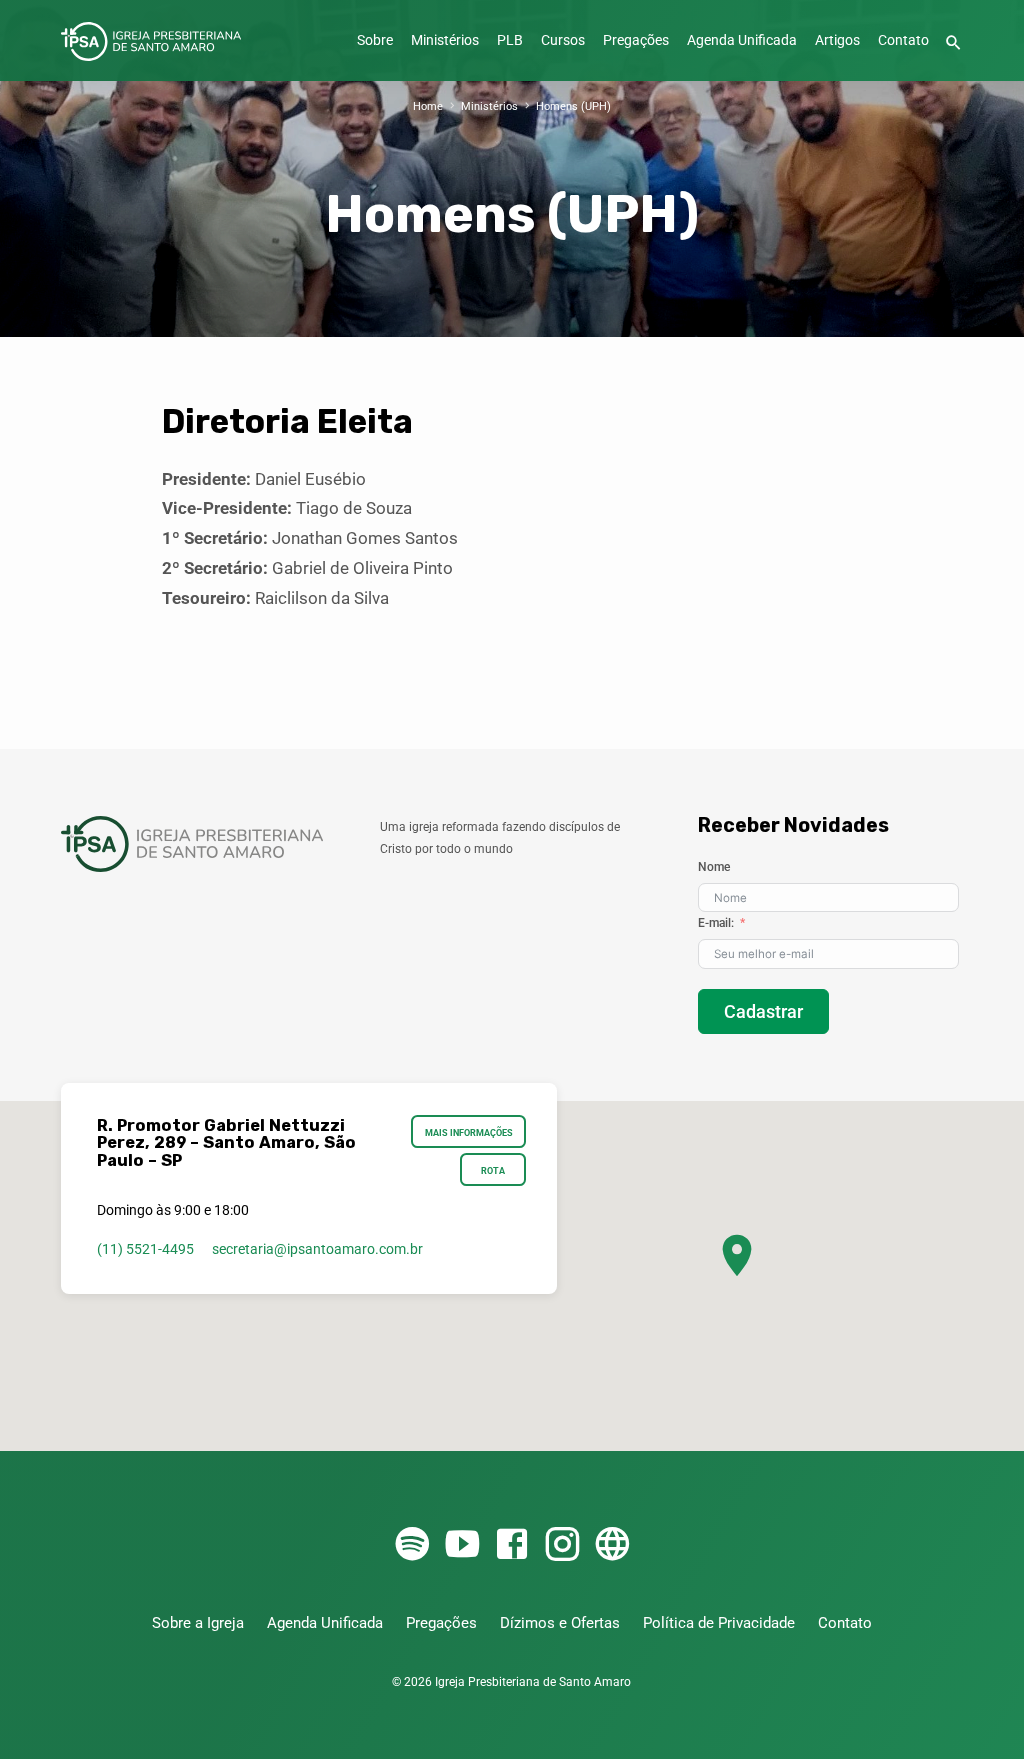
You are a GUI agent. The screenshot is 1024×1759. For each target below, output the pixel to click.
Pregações (636, 40)
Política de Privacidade (719, 1623)
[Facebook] (512, 1545)
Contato (903, 40)
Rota (493, 1170)
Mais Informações (469, 1132)
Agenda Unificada (742, 40)
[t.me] (612, 1545)
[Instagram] (562, 1545)
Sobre (375, 40)
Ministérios (445, 40)
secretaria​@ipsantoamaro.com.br (317, 1249)
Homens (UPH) (573, 106)
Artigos (837, 40)
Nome (714, 867)
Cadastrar (763, 1011)
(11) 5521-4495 (145, 1249)
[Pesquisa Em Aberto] (953, 43)
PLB (510, 40)
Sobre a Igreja (198, 1623)
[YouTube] (462, 1545)
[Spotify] (412, 1545)
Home (428, 106)
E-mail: (716, 923)
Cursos (563, 40)
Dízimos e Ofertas (560, 1623)
